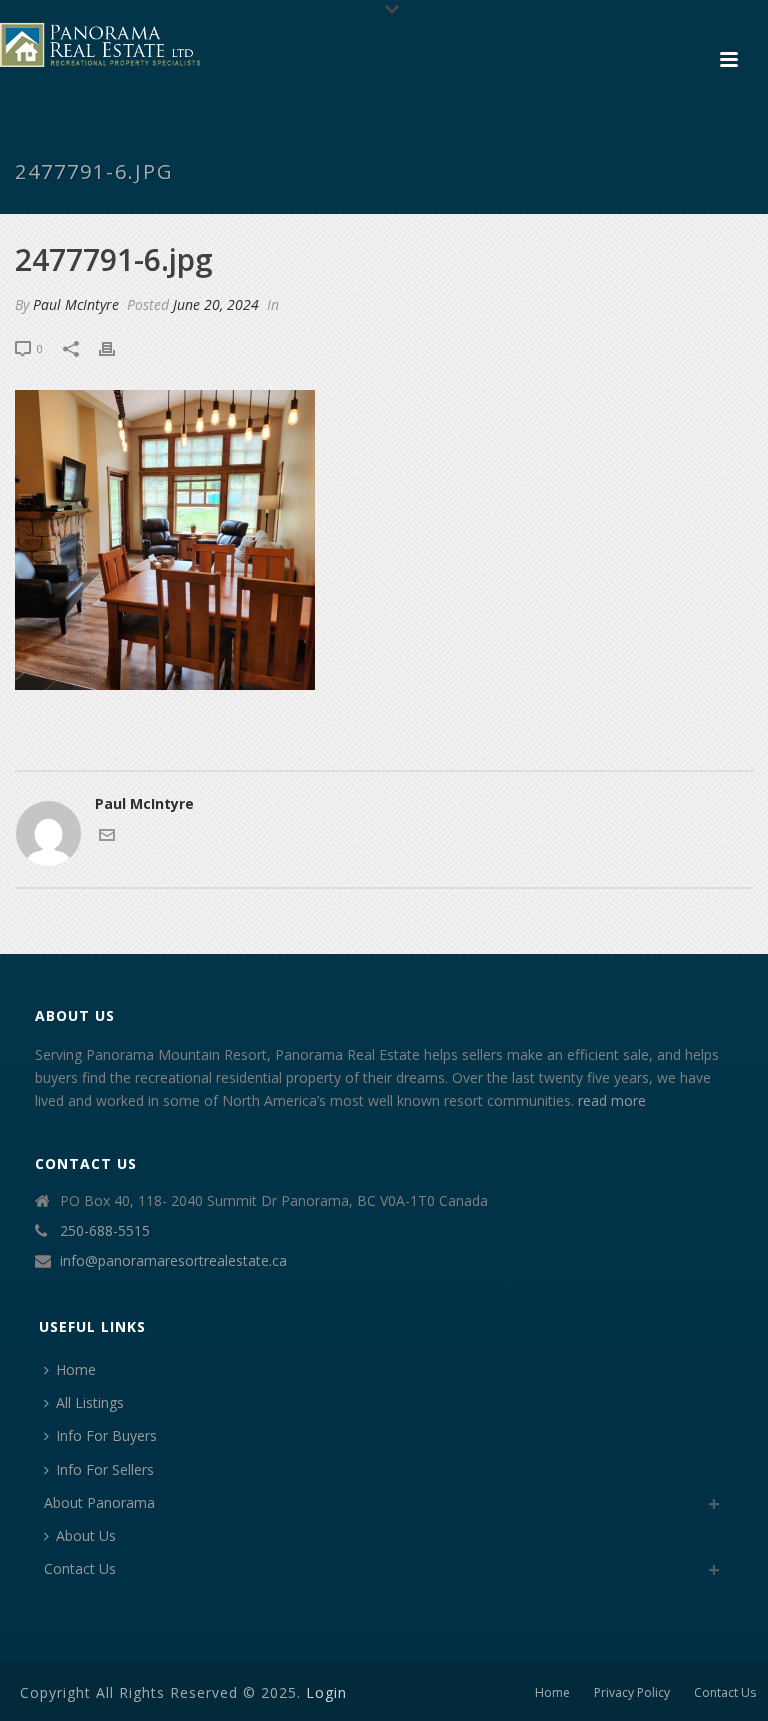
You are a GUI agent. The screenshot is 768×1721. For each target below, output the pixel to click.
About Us (86, 1535)
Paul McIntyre (76, 304)
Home (76, 1369)
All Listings (90, 1402)
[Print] (117, 347)
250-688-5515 (105, 1231)
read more (612, 1100)
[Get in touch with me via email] (107, 837)
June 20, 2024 (216, 304)
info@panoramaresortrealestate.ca (173, 1261)
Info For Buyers (106, 1435)
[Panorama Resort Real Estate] (100, 45)
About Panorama (99, 1502)
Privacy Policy (632, 1693)
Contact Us (80, 1568)
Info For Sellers (105, 1469)
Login (326, 1692)
